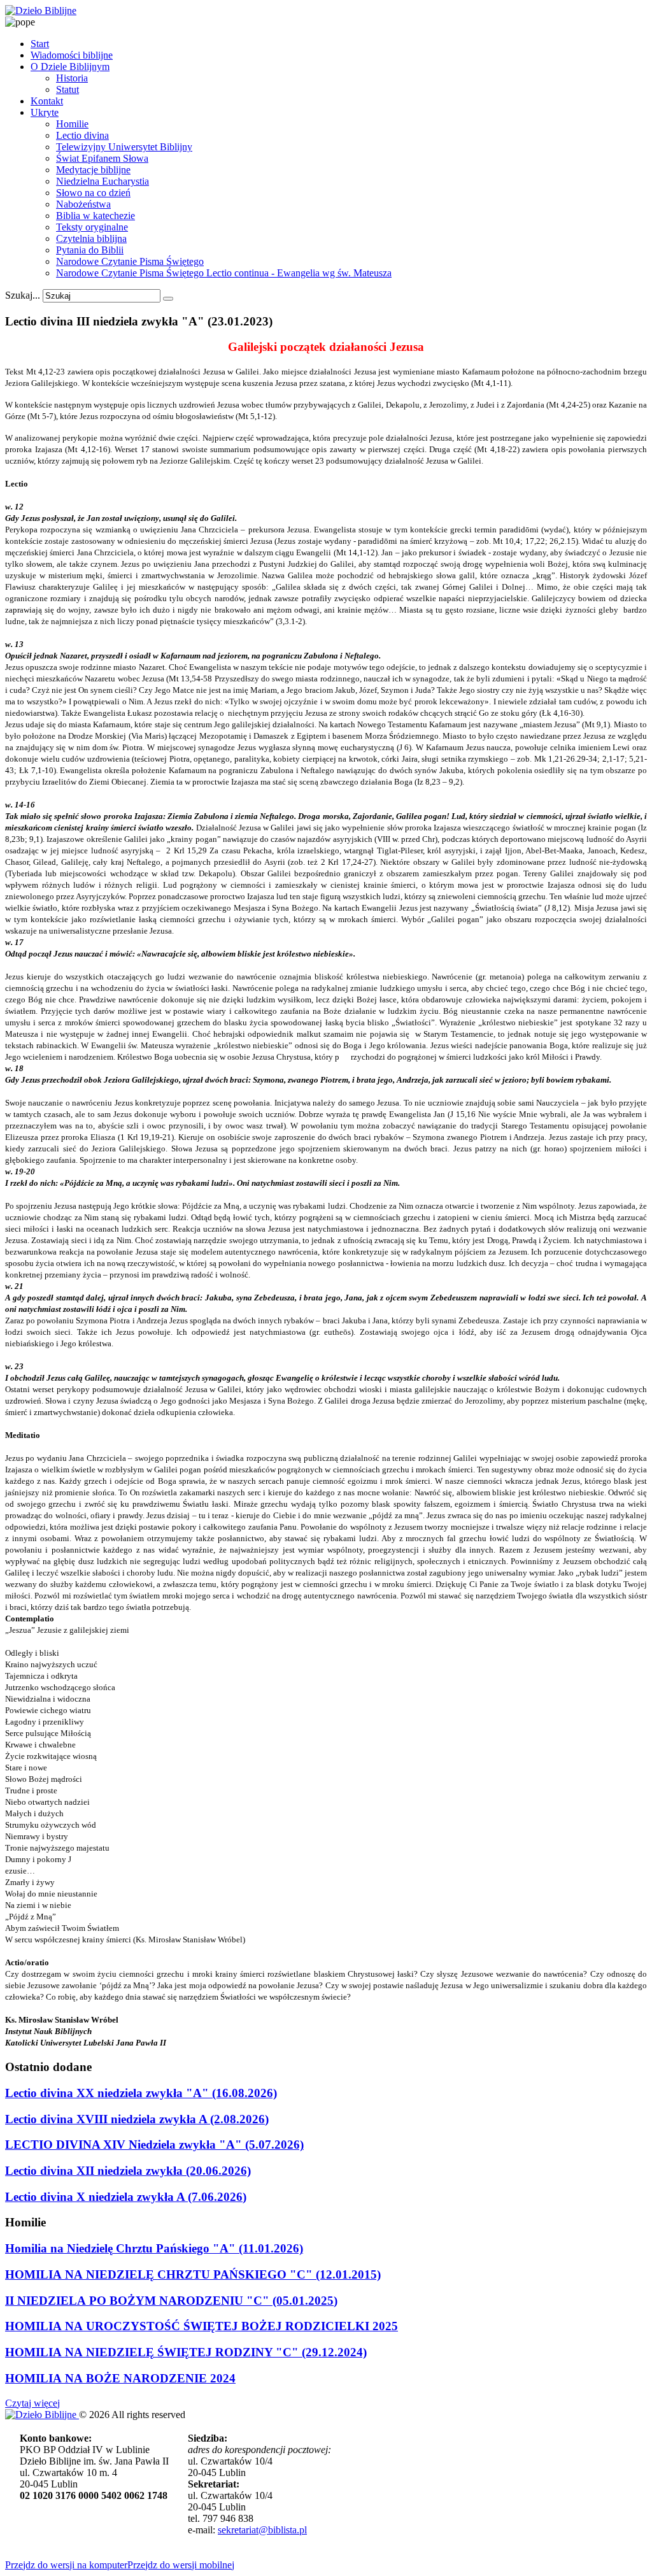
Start (40, 44)
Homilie (72, 124)
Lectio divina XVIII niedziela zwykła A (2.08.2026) (137, 2119)
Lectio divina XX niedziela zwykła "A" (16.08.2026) (141, 2093)
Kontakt (47, 101)
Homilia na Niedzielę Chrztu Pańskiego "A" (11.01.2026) (154, 2248)
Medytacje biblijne (93, 170)
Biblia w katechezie (96, 216)
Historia (72, 78)
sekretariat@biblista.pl (262, 2530)
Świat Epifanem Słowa (102, 158)
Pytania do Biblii (90, 250)
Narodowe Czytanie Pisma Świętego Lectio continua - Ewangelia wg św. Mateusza (224, 273)
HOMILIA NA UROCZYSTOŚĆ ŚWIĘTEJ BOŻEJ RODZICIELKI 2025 (202, 2326)
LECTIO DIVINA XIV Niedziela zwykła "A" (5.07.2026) (154, 2145)
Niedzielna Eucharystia (103, 181)
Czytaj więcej (32, 2403)
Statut (67, 89)
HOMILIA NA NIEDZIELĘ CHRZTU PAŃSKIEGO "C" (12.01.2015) (193, 2274)
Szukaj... (23, 295)
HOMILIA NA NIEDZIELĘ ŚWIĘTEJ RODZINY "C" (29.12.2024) (186, 2352)
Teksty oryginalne (92, 227)
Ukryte (45, 112)
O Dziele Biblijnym (70, 67)
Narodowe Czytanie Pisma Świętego (130, 261)
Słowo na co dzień (93, 193)
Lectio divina (82, 135)
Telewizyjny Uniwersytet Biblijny (124, 147)
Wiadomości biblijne (72, 55)
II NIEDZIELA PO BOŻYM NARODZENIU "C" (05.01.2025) (171, 2301)
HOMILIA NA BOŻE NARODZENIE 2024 (120, 2378)
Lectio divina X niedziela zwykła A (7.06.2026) (126, 2197)
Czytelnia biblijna (91, 238)
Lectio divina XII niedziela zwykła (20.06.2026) (128, 2171)
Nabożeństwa (83, 204)
